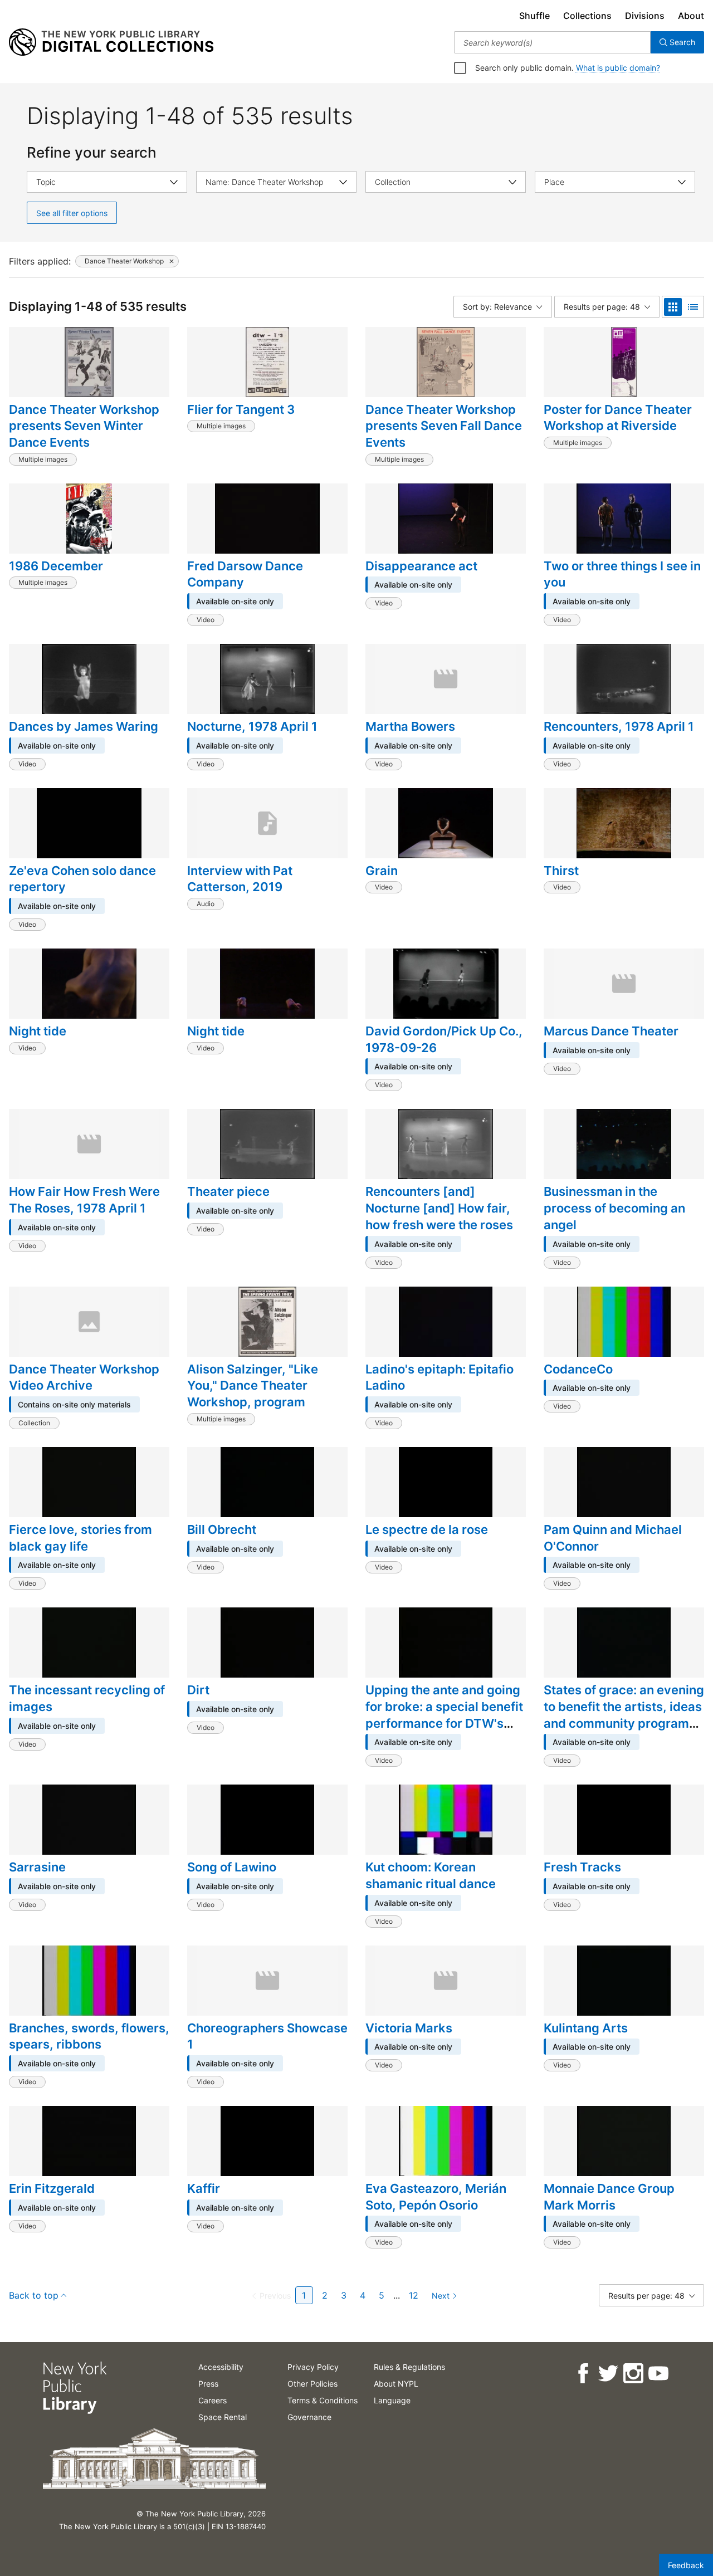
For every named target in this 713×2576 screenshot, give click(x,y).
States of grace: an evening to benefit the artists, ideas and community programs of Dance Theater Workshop (624, 1723)
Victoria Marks (409, 2028)
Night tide (38, 1031)
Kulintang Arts (586, 2028)
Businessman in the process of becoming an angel (614, 1208)
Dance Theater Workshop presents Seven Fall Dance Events (444, 426)
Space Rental (223, 2417)
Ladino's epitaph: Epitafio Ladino (439, 1377)
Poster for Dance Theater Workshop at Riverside (618, 418)
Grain (382, 871)
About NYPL (396, 2384)
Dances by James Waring (84, 726)
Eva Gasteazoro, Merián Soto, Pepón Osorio (436, 2197)
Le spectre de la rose (427, 1529)
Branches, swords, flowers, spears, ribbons (89, 2036)
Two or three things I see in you (622, 574)
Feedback (686, 2565)
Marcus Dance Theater (611, 1031)
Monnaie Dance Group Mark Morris (609, 2197)
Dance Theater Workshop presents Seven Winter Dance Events (84, 426)
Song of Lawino (232, 1867)
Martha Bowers (410, 726)
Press (208, 2384)
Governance (309, 2417)
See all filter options (72, 213)
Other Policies (312, 2384)
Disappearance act (421, 566)
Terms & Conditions (323, 2400)
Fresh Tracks (582, 1867)
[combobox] (552, 42)
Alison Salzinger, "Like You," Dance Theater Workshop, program (253, 1385)
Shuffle (534, 16)
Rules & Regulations (409, 2367)
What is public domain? (618, 68)
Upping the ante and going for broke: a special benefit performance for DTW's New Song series (444, 1715)
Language (392, 2400)
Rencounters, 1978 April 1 (619, 726)
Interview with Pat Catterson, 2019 (240, 879)
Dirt (198, 1690)
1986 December (56, 566)
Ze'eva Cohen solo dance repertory (82, 879)
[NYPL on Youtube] (658, 2374)
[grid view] (673, 307)
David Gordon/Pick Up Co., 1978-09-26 (444, 1039)
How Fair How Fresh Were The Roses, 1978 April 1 (84, 1200)
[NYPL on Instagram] (633, 2374)
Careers (213, 2400)
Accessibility (221, 2367)
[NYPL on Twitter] (607, 2374)
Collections (587, 16)
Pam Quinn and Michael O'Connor (613, 1538)
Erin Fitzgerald (52, 2188)
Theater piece (228, 1191)
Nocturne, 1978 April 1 (252, 726)
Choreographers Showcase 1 (267, 2036)
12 (414, 2295)
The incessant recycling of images (87, 1698)
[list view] (693, 307)
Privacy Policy (313, 2367)
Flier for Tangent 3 (241, 409)
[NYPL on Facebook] (582, 2374)
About (691, 16)
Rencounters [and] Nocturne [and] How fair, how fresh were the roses (439, 1208)
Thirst (561, 871)
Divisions (645, 16)
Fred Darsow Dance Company (245, 574)
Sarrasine (37, 1867)
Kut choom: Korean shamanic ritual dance (431, 1875)
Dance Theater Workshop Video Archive (84, 1377)
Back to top (34, 2295)
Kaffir (204, 2188)
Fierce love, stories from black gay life (80, 1538)
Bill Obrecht (222, 1529)
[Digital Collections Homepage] (111, 42)
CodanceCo (578, 1369)
